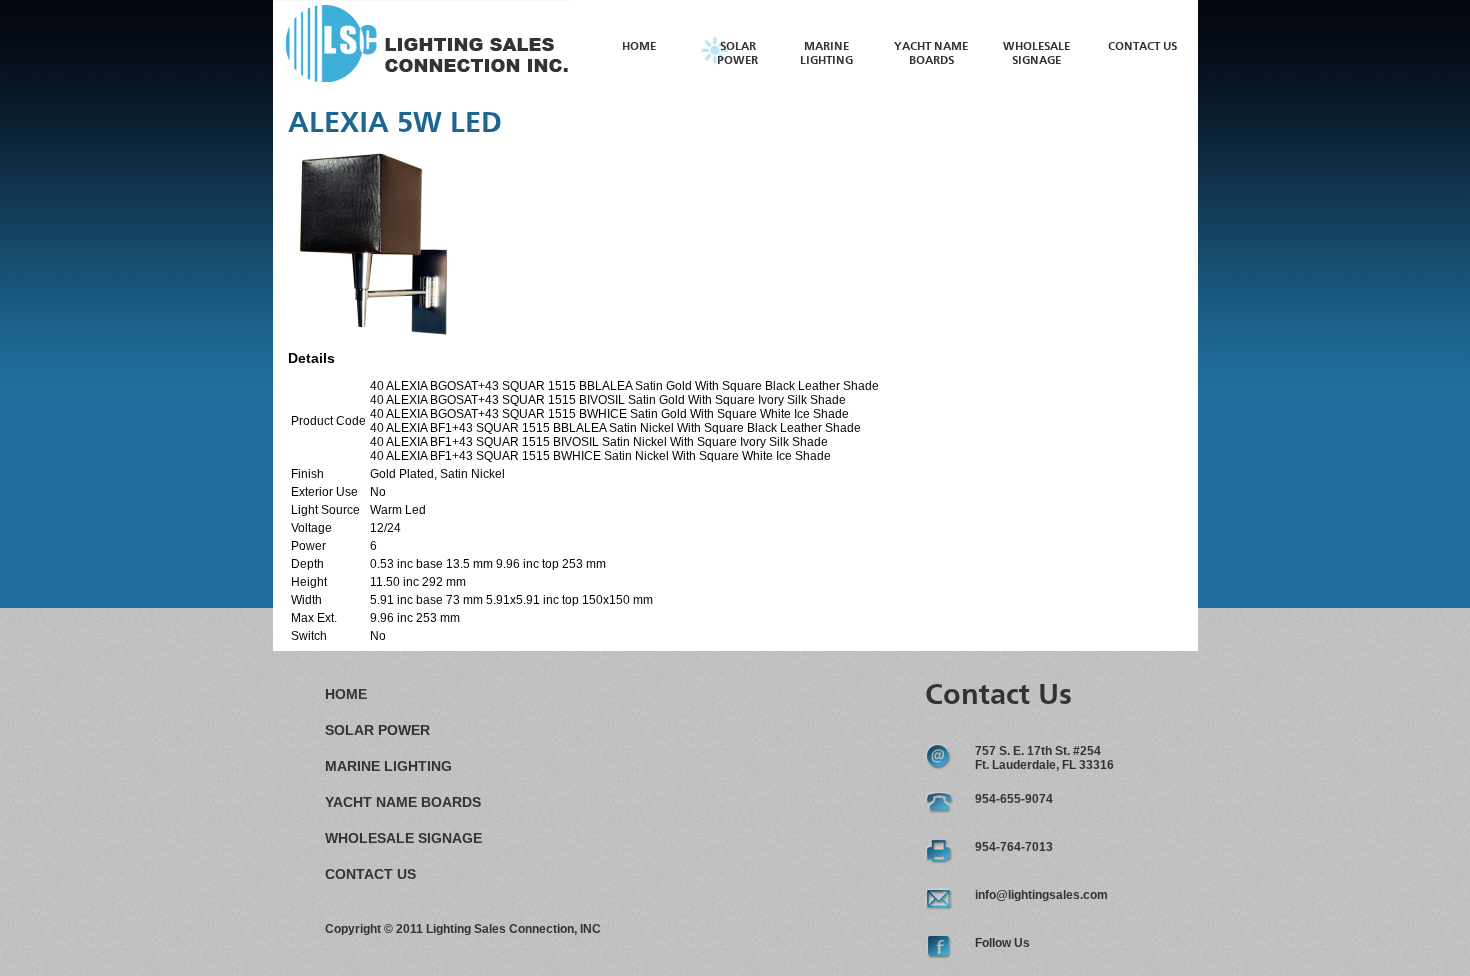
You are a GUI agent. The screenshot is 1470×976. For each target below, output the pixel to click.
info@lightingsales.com (1041, 895)
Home (639, 47)
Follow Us (1002, 943)
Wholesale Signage (403, 838)
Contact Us (1142, 47)
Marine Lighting (388, 766)
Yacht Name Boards (403, 802)
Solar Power (377, 730)
